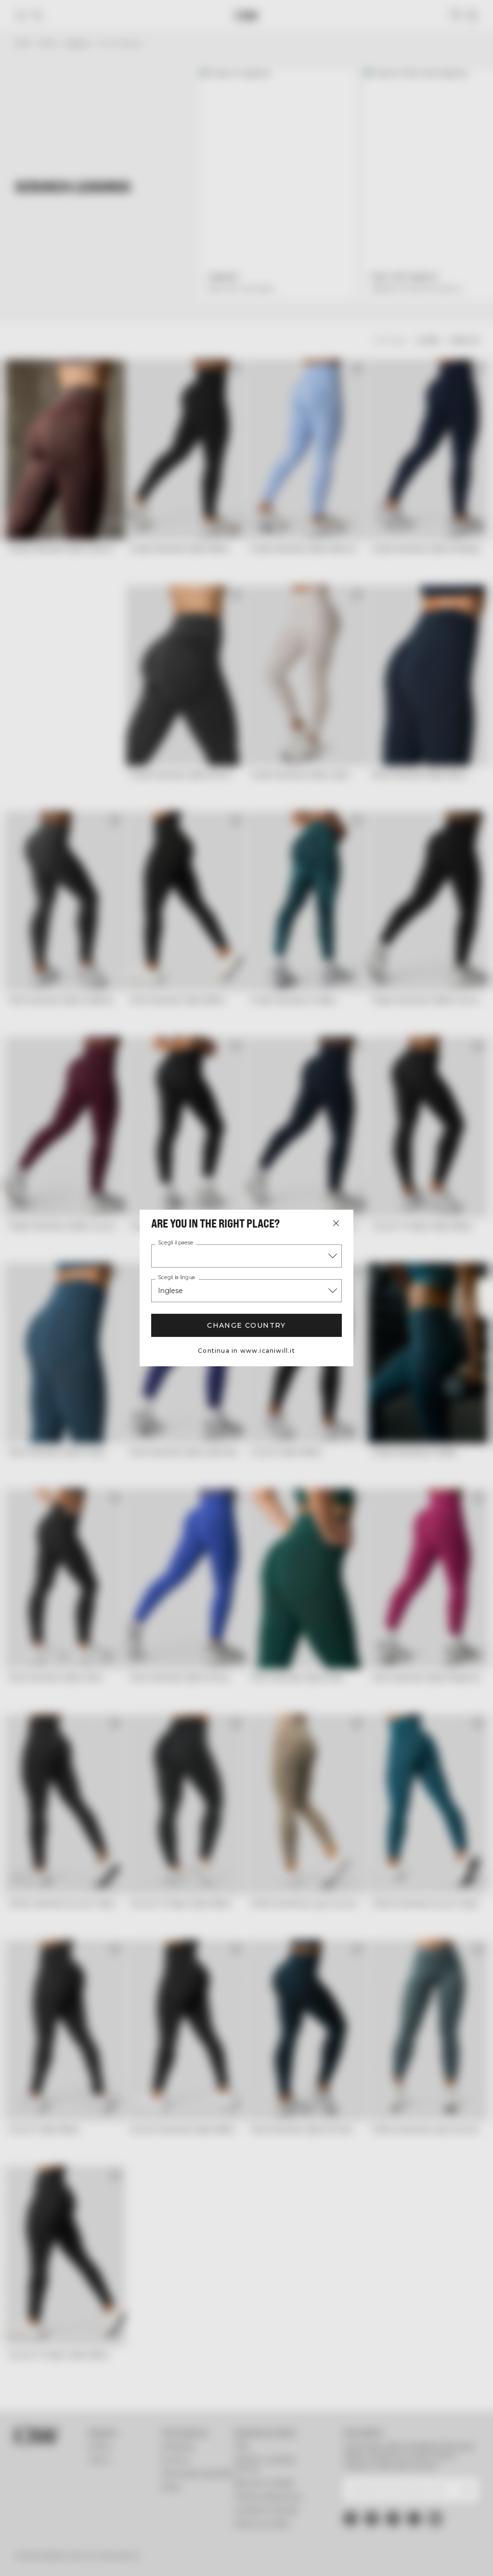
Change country (246, 1325)
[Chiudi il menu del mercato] (336, 1223)
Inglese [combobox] (170, 1291)
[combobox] (246, 1256)
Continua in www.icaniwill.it (246, 1351)
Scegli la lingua (176, 1278)
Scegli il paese (176, 1243)
